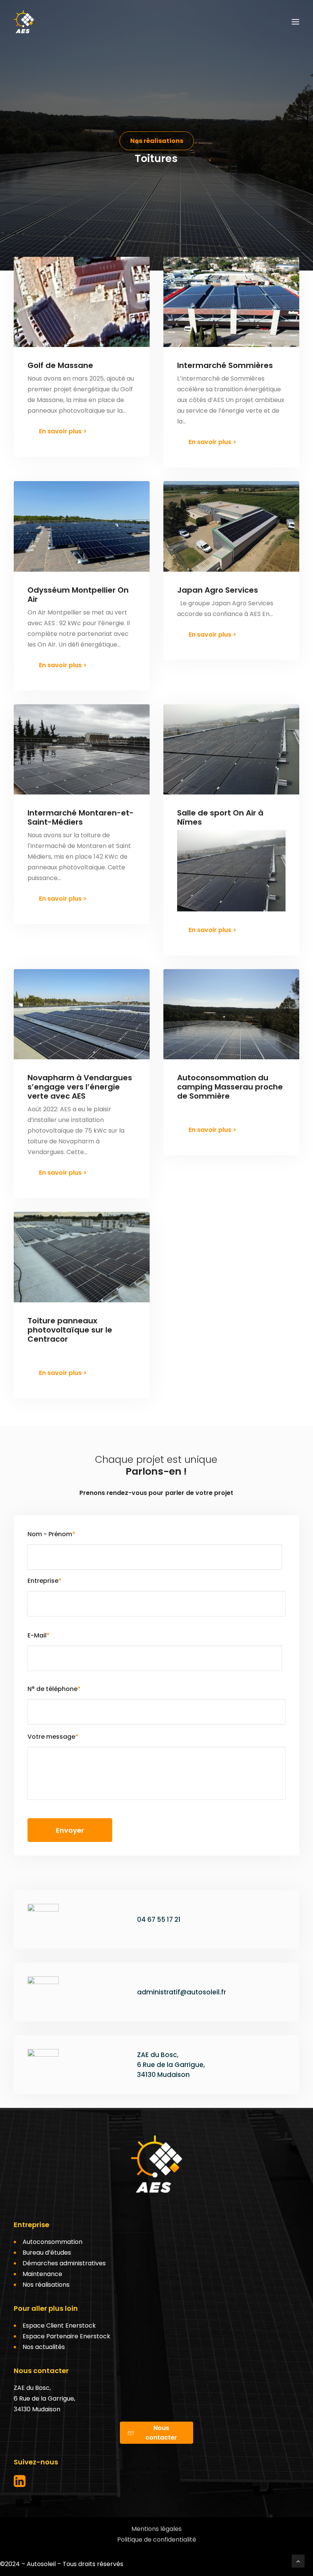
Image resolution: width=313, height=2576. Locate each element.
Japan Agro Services (218, 590)
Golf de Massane (60, 365)
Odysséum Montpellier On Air (78, 595)
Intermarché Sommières (225, 365)
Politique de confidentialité (157, 2540)
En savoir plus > (63, 431)
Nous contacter (161, 2433)
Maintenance (42, 2274)
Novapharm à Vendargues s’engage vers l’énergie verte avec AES (80, 1087)
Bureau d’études (47, 2253)
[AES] (24, 22)
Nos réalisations (46, 2285)
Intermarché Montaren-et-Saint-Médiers (81, 817)
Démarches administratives (64, 2263)
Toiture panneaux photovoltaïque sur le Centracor (70, 1330)
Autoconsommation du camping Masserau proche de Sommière (230, 1087)
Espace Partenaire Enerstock (66, 2336)
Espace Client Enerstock (59, 2326)
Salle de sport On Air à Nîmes (220, 817)
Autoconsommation (52, 2242)
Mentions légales (156, 2529)
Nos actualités (44, 2347)
